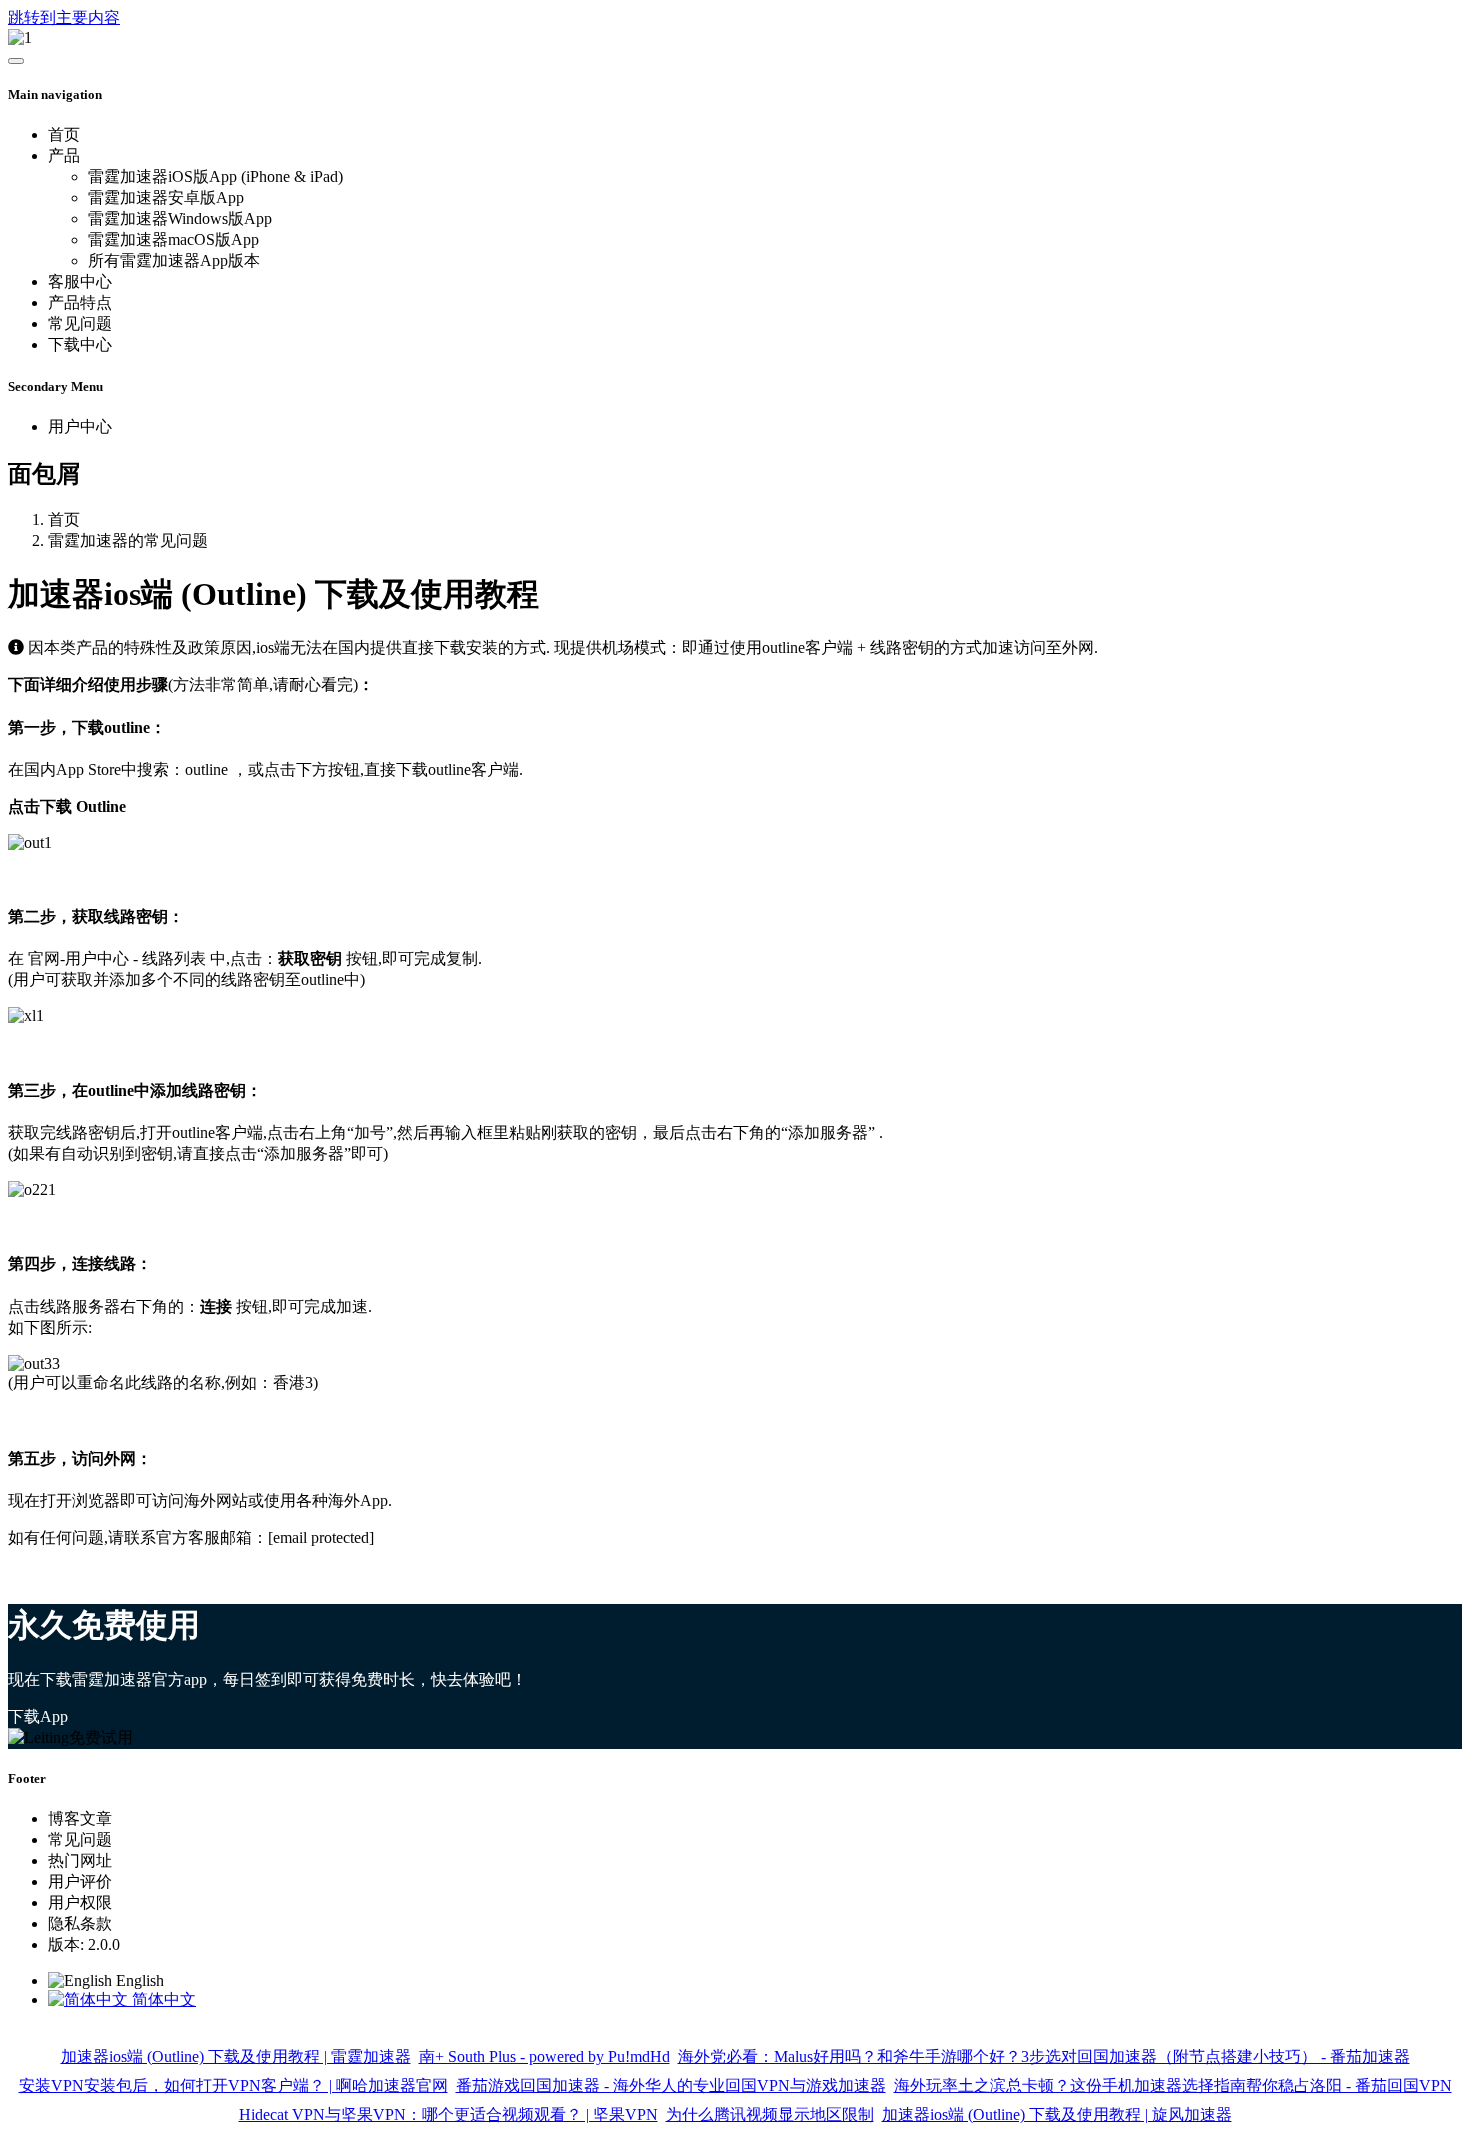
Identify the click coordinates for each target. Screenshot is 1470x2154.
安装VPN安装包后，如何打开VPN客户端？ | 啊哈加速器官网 (233, 2085)
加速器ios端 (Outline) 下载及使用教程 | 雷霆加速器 (236, 2056)
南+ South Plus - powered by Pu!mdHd (544, 2056)
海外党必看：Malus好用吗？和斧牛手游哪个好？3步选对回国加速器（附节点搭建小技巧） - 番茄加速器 (1044, 2056)
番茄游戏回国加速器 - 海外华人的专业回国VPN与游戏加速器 (671, 2085)
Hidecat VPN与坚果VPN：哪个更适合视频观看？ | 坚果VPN (448, 2114)
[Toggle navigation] (16, 61)
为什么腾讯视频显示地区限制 (770, 2114)
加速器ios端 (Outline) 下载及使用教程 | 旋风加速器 (1057, 2114)
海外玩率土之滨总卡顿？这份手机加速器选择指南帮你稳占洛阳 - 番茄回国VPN (1173, 2085)
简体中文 (162, 1999)
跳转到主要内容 (64, 17)
